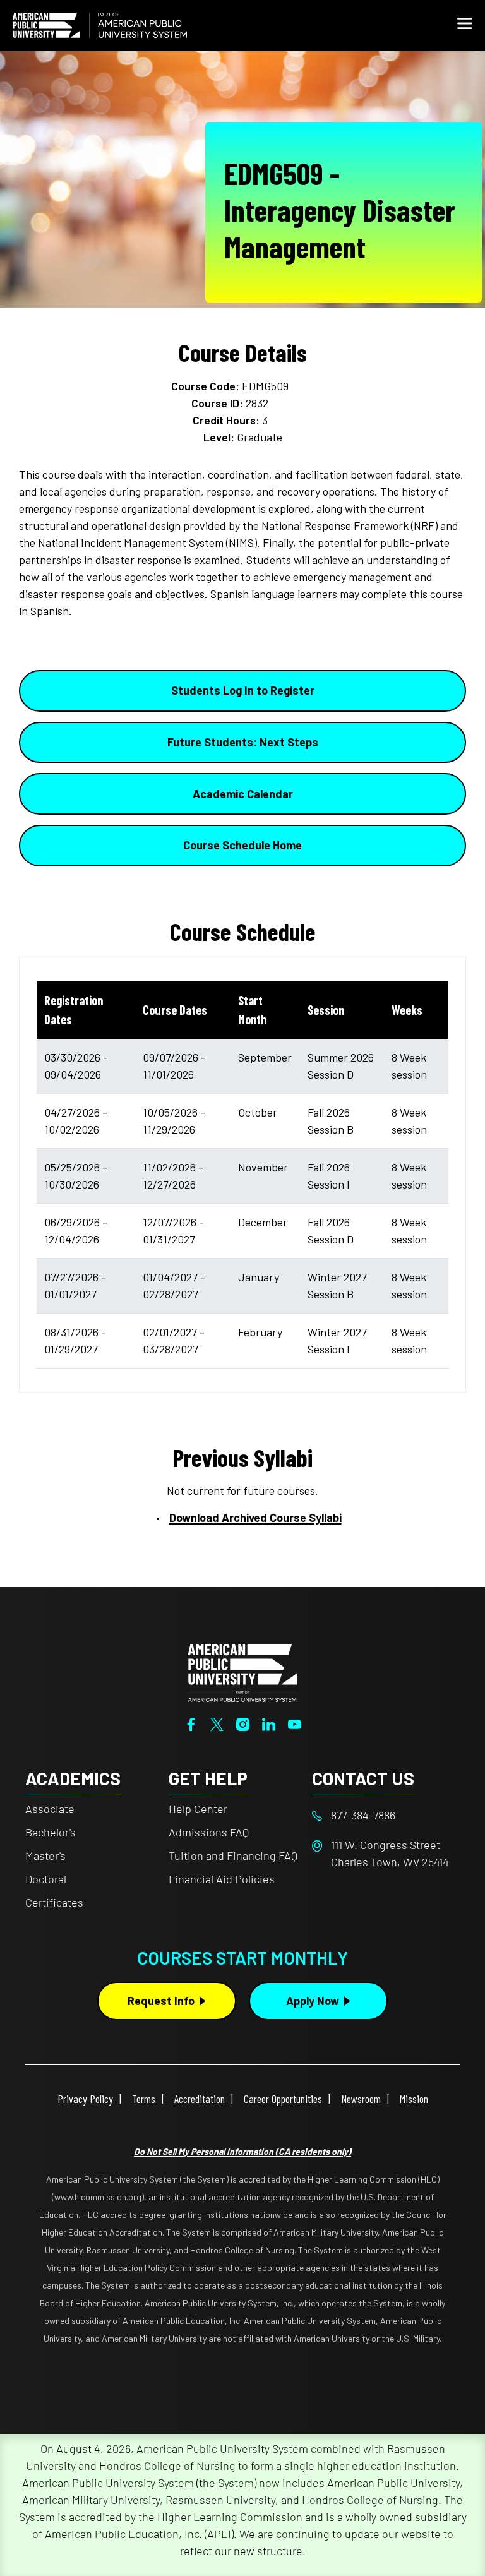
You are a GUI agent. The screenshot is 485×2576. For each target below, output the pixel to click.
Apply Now (313, 2001)
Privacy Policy (85, 2099)
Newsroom (361, 2099)
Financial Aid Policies (222, 1879)
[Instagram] (243, 1723)
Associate (50, 1809)
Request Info (161, 2001)
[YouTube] (295, 1723)
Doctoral (46, 1879)
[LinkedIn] (269, 1723)
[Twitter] (217, 1723)
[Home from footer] (242, 1672)
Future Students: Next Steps (243, 742)
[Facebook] (191, 1723)
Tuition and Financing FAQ (233, 1855)
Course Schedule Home (242, 845)
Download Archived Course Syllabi (255, 1518)
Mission (414, 2099)
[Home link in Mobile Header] (100, 25)
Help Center (198, 1809)
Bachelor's (51, 1832)
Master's (45, 1855)
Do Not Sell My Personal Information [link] (242, 2151)
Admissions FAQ (209, 1832)
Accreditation (200, 2099)
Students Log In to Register (243, 690)
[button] (465, 25)
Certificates (54, 1902)
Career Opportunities (283, 2099)
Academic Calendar (243, 794)
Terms (144, 2099)
